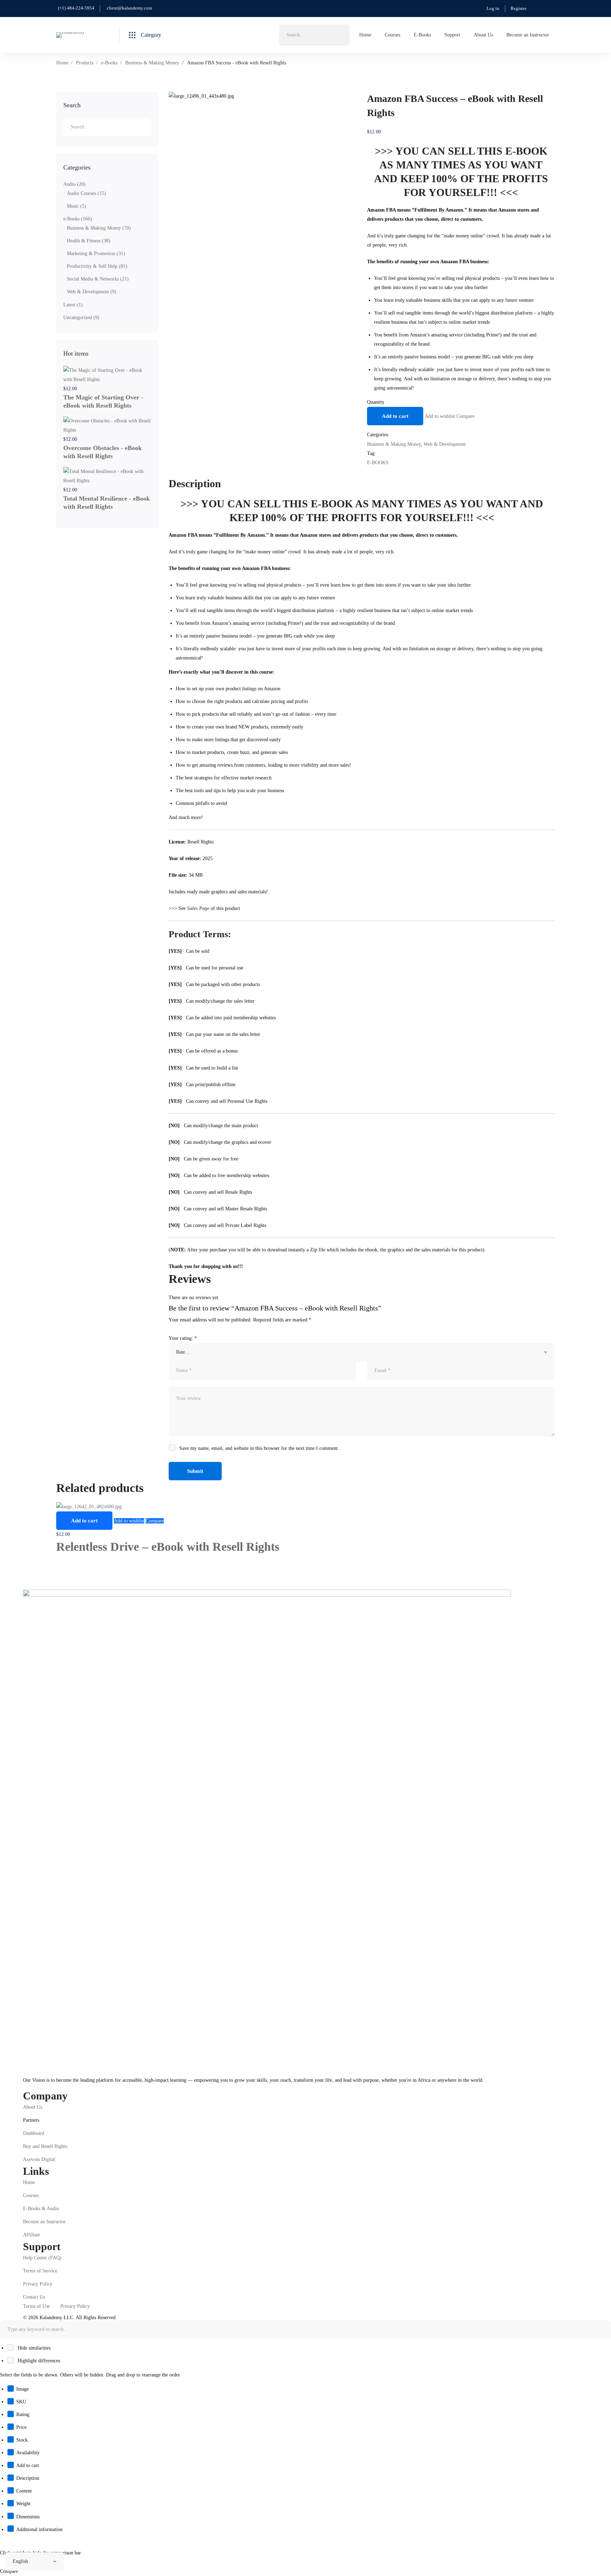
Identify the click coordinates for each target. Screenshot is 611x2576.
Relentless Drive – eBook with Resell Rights (168, 1547)
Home (62, 63)
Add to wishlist (440, 416)
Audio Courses (86, 193)
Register (519, 8)
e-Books (109, 63)
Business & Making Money (152, 63)
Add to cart (395, 416)
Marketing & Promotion (96, 253)
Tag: (371, 453)
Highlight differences (38, 2361)
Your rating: (183, 1338)
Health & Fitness (89, 241)
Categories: (378, 435)
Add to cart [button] (84, 1521)
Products (85, 63)
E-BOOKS (378, 463)
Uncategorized (81, 318)
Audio (74, 184)
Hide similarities (33, 2348)
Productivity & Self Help (97, 266)
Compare (465, 416)
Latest (73, 305)
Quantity (376, 402)
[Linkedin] (45, 2086)
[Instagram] (34, 2086)
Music (77, 206)
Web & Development (92, 292)
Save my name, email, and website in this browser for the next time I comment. (259, 1448)
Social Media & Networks (98, 279)
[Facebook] (23, 2086)
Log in (493, 8)
